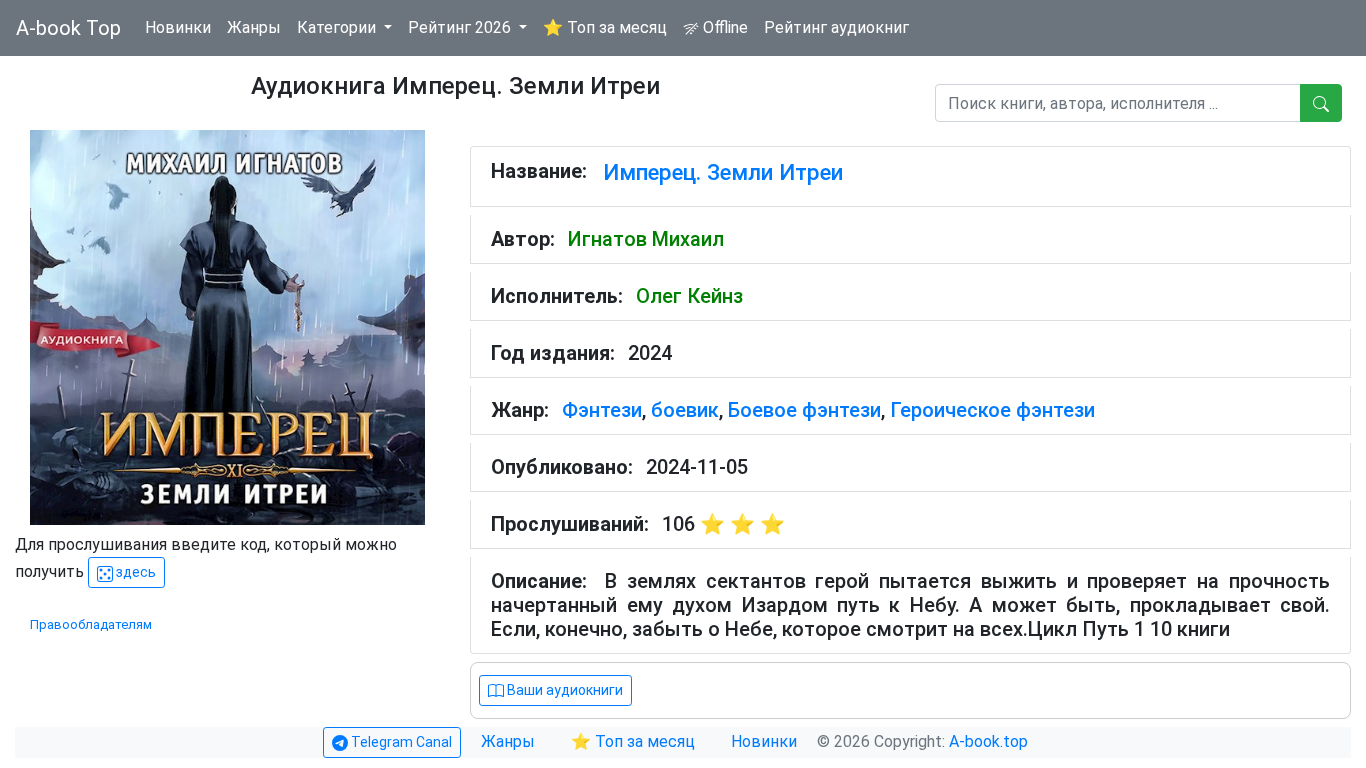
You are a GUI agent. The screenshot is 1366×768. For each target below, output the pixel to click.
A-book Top (68, 28)
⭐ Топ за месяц (605, 27)
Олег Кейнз (689, 296)
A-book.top (988, 741)
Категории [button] (338, 27)
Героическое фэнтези (992, 410)
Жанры (254, 27)
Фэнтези (602, 410)
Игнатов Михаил (646, 239)
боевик (685, 410)
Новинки (178, 27)
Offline (723, 27)
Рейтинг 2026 (461, 27)
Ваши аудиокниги (563, 690)
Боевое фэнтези (804, 410)
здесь (134, 572)
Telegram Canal (400, 742)
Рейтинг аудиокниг (836, 27)
